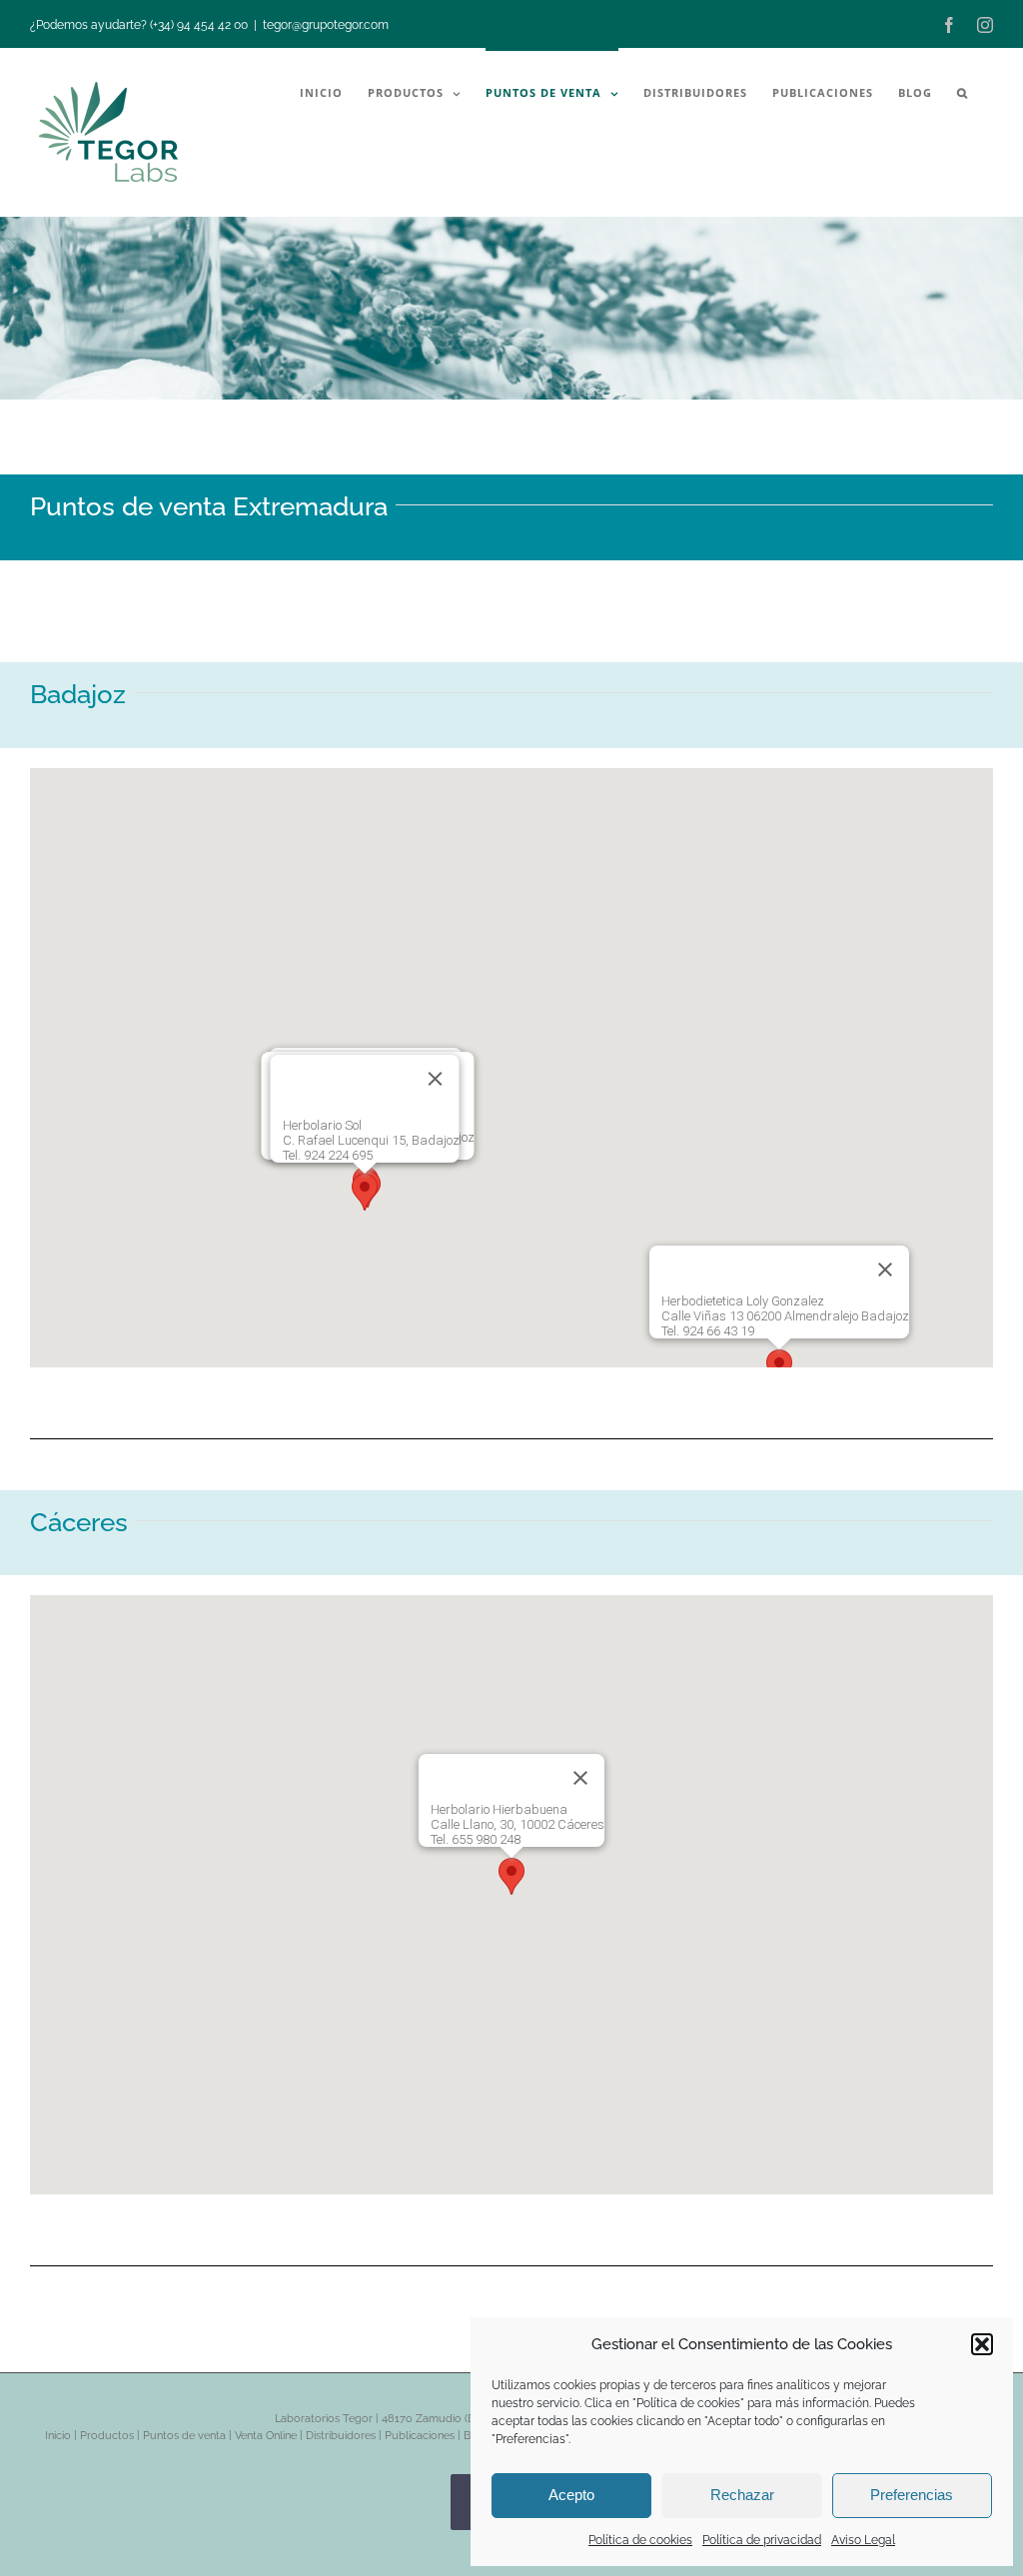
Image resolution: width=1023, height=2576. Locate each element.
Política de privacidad (762, 2540)
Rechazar (742, 2495)
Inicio (58, 2436)
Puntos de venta (184, 2436)
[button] (982, 2344)
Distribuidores (341, 2436)
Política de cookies (640, 2540)
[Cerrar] (885, 1270)
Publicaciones (420, 2436)
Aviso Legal (863, 2540)
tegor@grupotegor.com (326, 25)
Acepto (571, 2495)
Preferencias (912, 2495)
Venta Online (266, 2436)
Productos (107, 2436)
